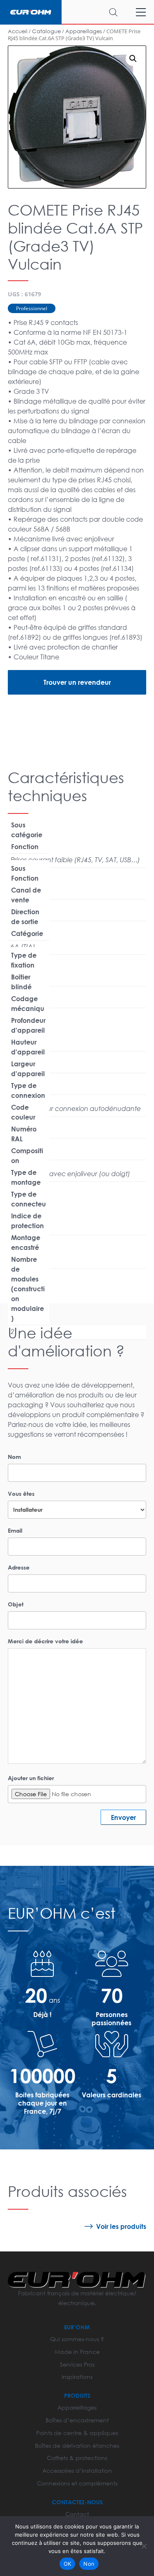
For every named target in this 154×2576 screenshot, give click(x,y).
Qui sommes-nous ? (77, 2339)
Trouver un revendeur (77, 682)
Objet (16, 1604)
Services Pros (77, 2364)
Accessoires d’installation (77, 2470)
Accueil (18, 31)
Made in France (77, 2352)
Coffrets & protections (77, 2458)
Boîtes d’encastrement (77, 2420)
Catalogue (46, 31)
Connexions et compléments (77, 2483)
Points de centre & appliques (77, 2433)
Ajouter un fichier (31, 1778)
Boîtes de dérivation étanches (77, 2445)
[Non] (144, 2546)
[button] (133, 59)
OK (68, 2564)
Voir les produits (121, 2226)
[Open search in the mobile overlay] (97, 12)
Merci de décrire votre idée (45, 1641)
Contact (77, 2514)
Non (89, 2564)
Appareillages (84, 31)
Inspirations (77, 2377)
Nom (14, 1457)
